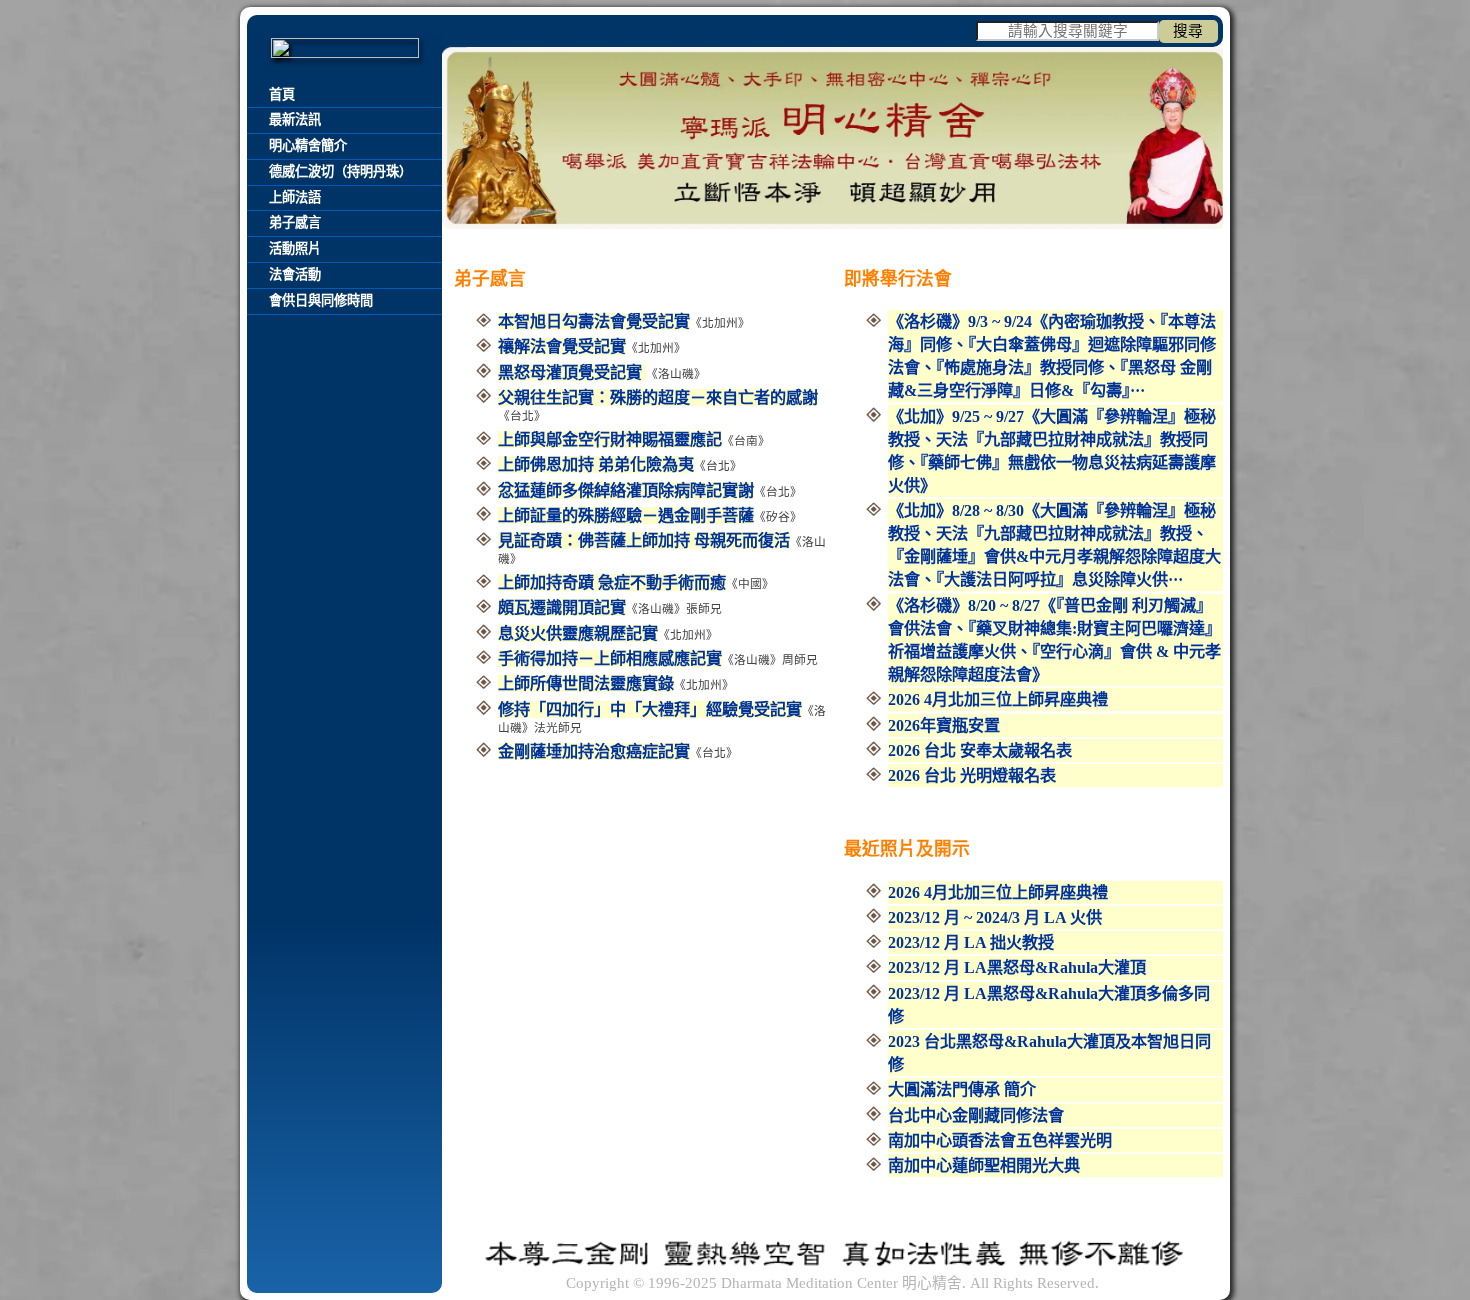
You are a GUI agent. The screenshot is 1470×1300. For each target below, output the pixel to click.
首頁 (282, 94)
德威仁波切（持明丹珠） (340, 171)
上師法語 (295, 197)
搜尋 (1188, 31)
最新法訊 (295, 119)
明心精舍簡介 (308, 145)
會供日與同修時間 (321, 300)
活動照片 (295, 248)
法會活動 (295, 274)
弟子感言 (295, 222)
